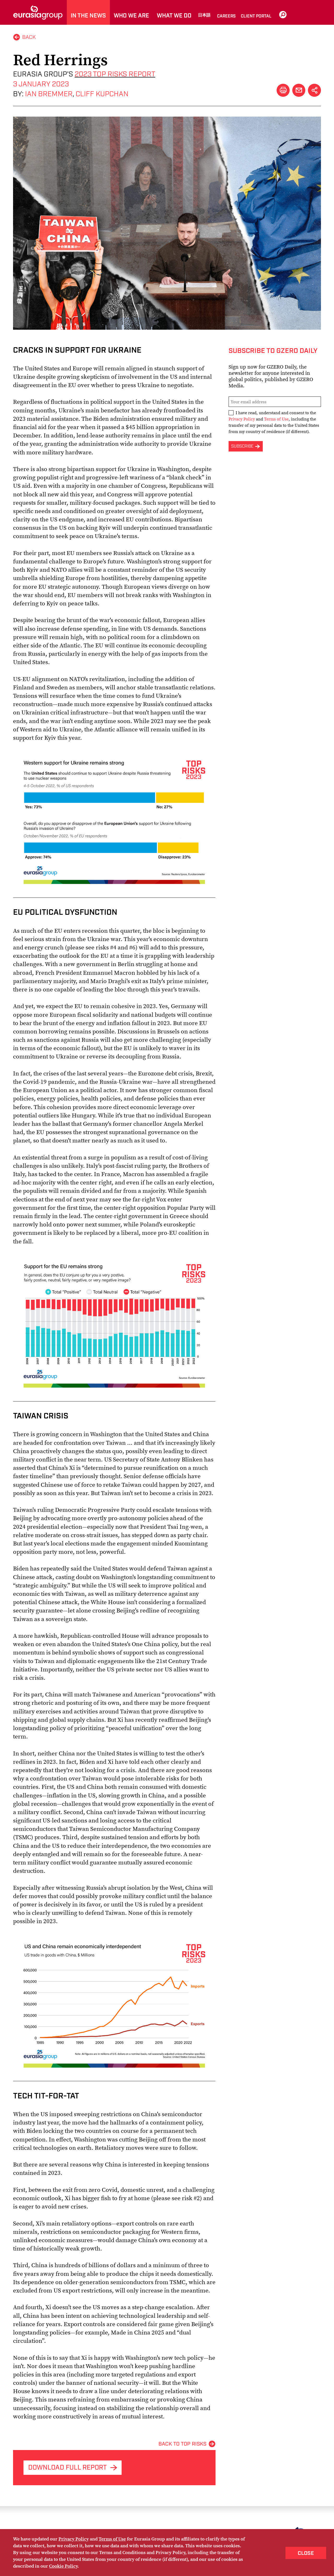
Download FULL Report (67, 2468)
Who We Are (131, 16)
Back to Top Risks (182, 2444)
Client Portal (256, 16)
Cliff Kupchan (102, 94)
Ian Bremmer (49, 94)
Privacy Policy (242, 419)
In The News (88, 16)
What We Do (174, 16)
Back (29, 37)
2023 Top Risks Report (115, 74)
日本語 (204, 15)
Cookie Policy (63, 2566)
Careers (226, 16)
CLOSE (306, 2553)
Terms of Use (276, 419)
